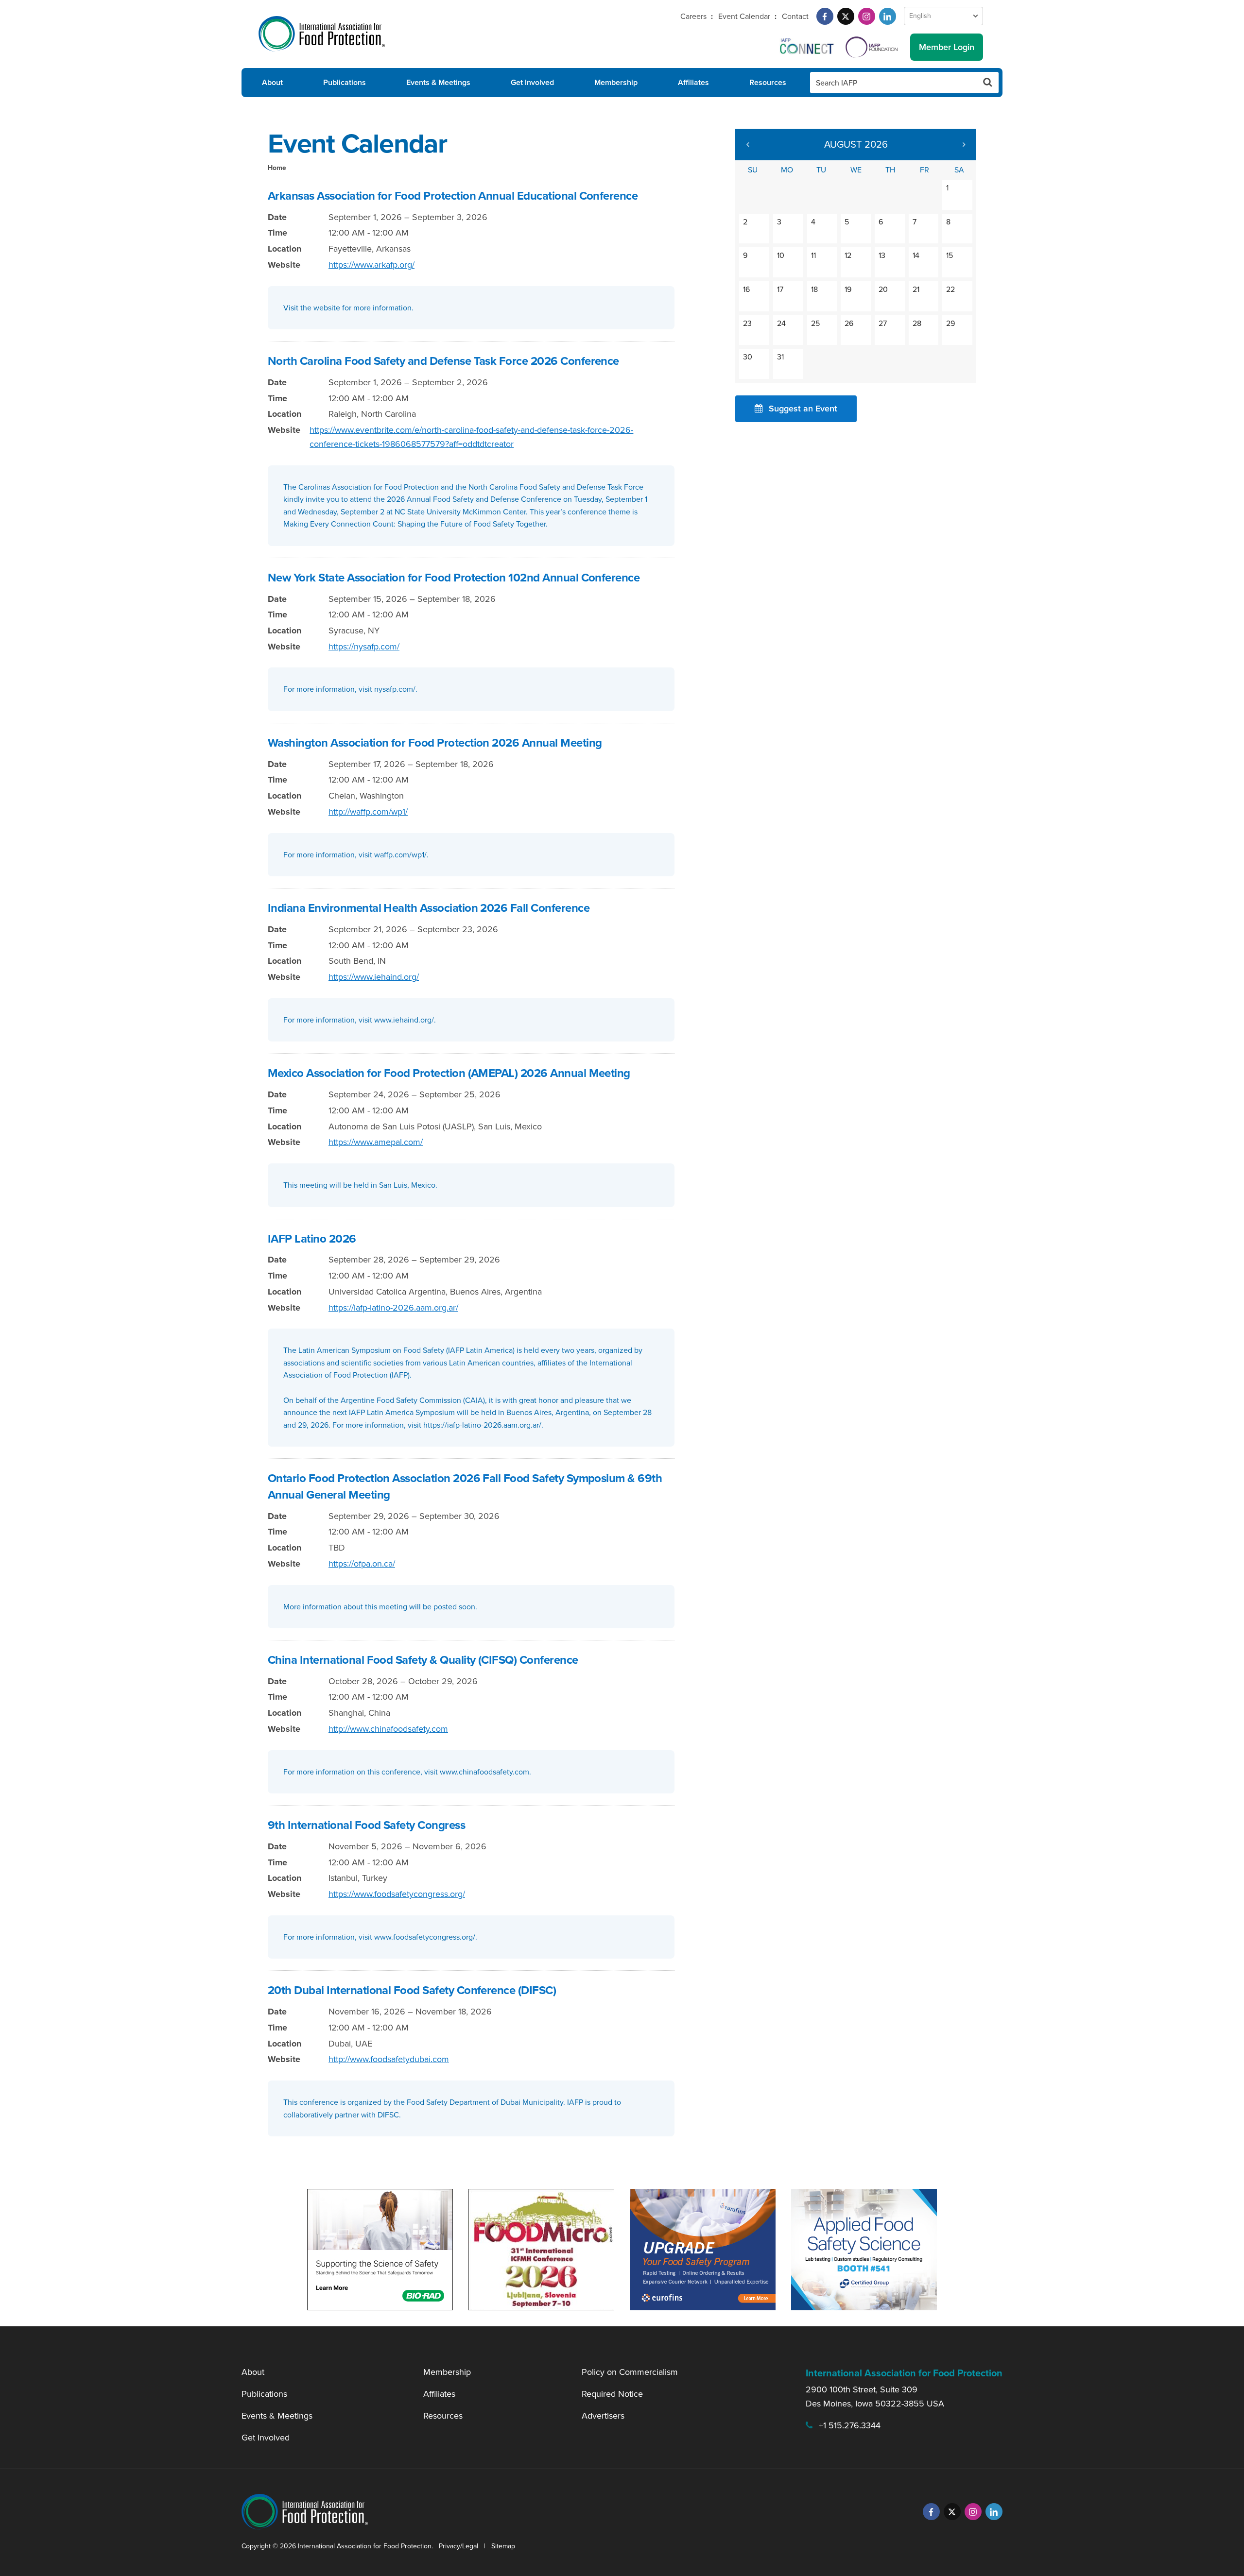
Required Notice (612, 2394)
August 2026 (856, 144)
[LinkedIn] (888, 16)
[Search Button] (988, 83)
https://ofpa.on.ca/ (362, 1564)
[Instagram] (867, 16)
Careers (693, 16)
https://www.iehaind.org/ (374, 977)
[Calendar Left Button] (747, 145)
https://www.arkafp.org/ (371, 265)
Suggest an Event (803, 409)
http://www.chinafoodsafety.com (388, 1729)
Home (277, 168)
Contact (795, 16)
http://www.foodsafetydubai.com (389, 2059)
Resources (768, 82)
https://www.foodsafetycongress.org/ (397, 1894)
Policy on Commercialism (630, 2372)
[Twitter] (846, 16)
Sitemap (503, 2546)
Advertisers (603, 2416)
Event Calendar (744, 16)
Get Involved (532, 82)
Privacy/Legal (458, 2546)
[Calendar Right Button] (964, 145)
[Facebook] (825, 16)
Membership (616, 82)
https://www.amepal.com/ (376, 1142)
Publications (345, 82)
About (272, 82)
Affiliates (693, 82)
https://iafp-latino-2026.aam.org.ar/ (393, 1308)
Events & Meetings (438, 82)
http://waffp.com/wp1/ (368, 812)
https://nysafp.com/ (364, 647)
